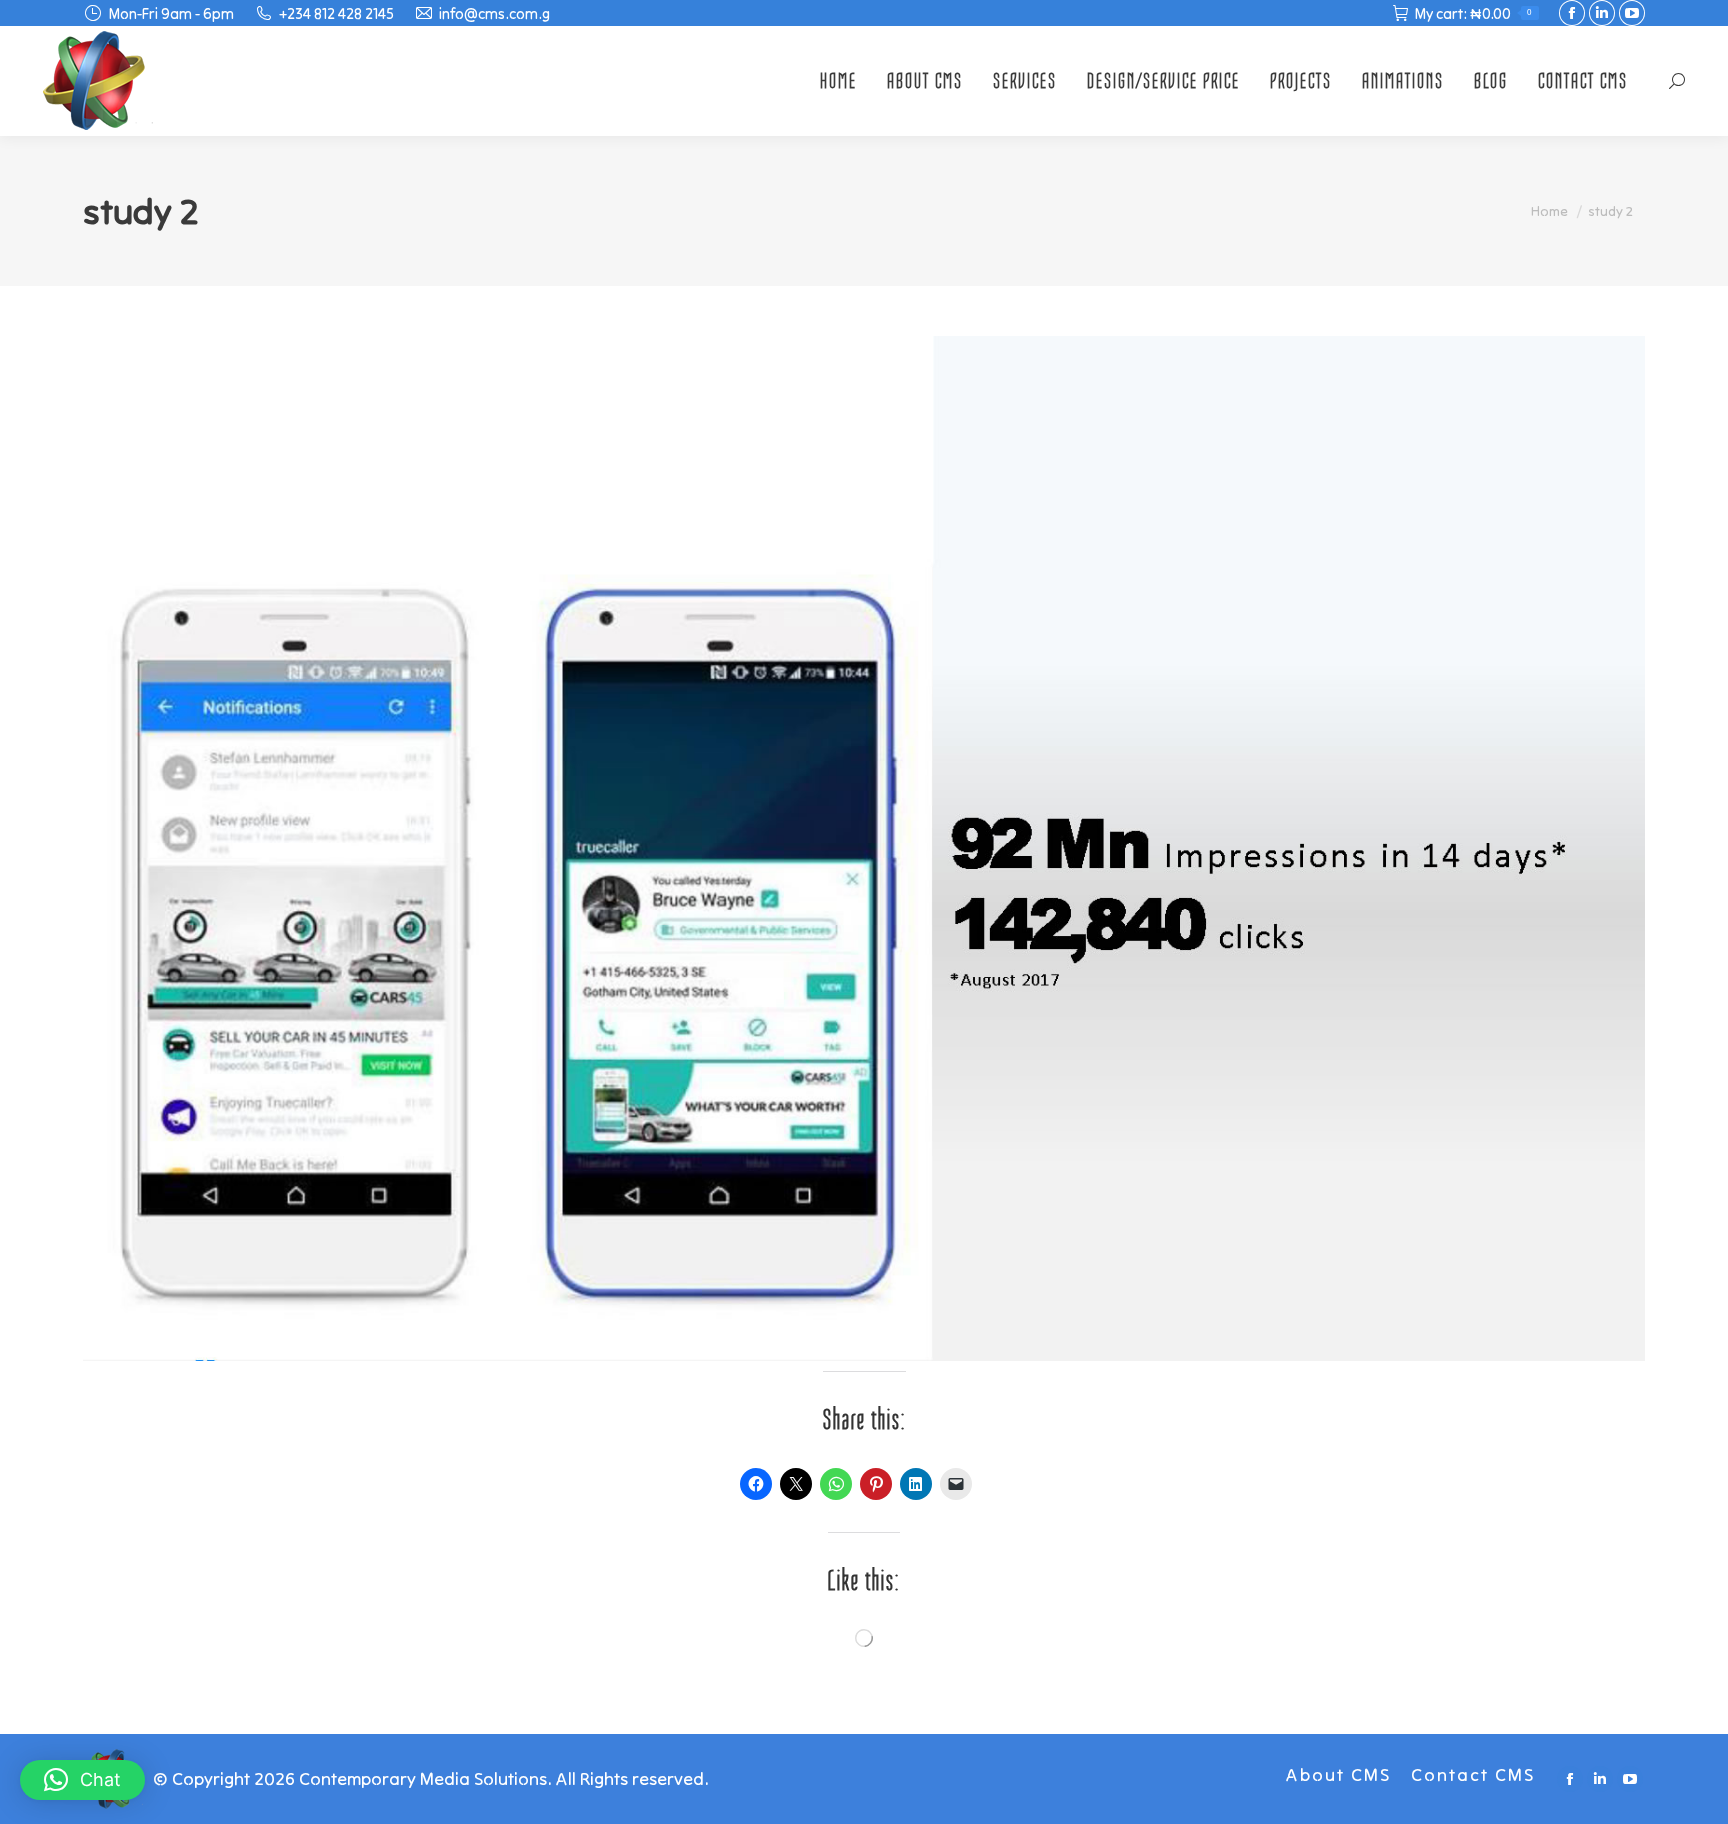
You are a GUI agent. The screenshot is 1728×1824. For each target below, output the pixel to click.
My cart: (1473, 13)
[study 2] (864, 848)
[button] (82, 1780)
